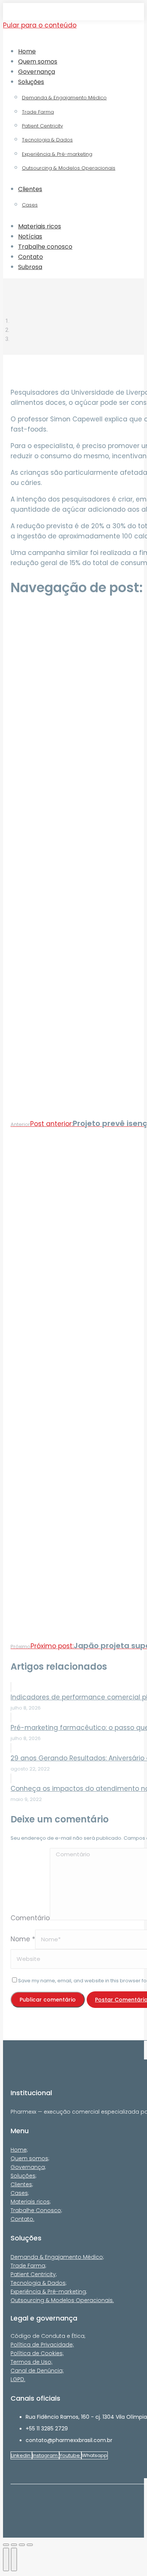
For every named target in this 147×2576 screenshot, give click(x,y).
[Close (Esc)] (6, 2545)
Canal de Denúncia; (37, 2371)
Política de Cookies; (37, 2353)
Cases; (20, 2193)
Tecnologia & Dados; (39, 2283)
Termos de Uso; (31, 2362)
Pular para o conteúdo (40, 25)
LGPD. (18, 2379)
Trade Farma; (28, 2266)
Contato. (22, 2219)
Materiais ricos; (31, 2202)
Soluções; (24, 2176)
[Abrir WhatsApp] (128, 2557)
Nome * (23, 1939)
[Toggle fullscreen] (22, 2545)
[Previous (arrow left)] (6, 2559)
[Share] (14, 2545)
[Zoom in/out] (30, 2545)
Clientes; (22, 2184)
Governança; (28, 2167)
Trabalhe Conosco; (36, 2210)
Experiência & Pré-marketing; (49, 2292)
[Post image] (11, 1687)
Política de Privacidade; (42, 2345)
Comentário (30, 1918)
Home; (19, 2150)
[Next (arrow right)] (14, 2559)
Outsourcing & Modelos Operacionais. (62, 2300)
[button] (65, 38)
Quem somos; (30, 2158)
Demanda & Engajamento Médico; (57, 2257)
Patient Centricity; (34, 2274)
